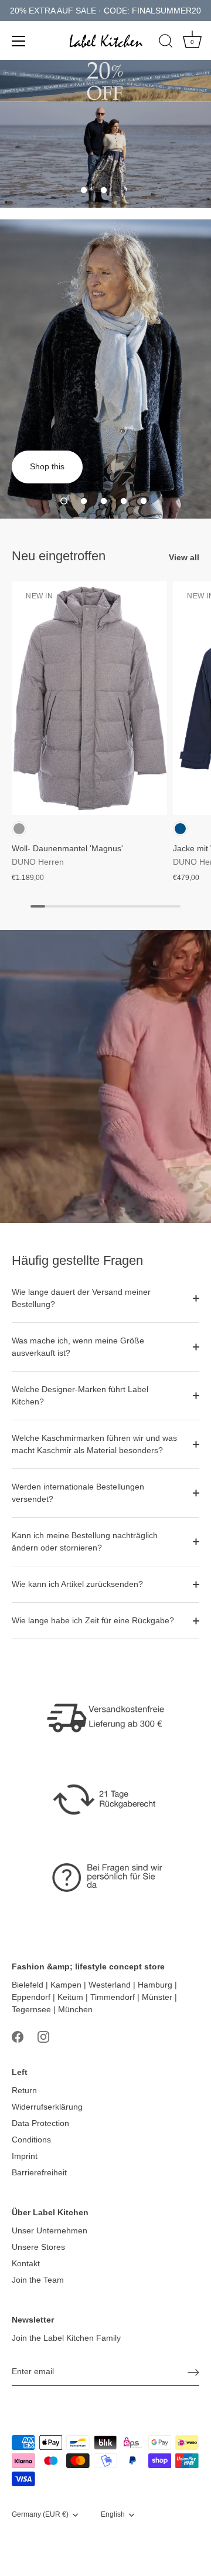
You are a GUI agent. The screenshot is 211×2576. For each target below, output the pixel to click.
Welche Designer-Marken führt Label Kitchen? (80, 1395)
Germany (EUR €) (40, 2514)
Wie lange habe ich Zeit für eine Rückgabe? (93, 1620)
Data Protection (40, 2123)
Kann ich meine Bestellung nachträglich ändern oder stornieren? (85, 1541)
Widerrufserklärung (47, 2107)
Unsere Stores (38, 2247)
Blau (180, 829)
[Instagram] (43, 2036)
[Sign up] (193, 2372)
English (113, 2514)
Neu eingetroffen (59, 556)
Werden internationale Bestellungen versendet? (78, 1493)
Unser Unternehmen (50, 2230)
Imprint (25, 2156)
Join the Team (38, 2280)
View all (184, 557)
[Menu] (19, 41)
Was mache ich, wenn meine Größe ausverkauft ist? (78, 1347)
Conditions (31, 2140)
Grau (19, 829)
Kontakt (26, 2263)
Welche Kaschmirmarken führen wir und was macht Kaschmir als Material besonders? (94, 1444)
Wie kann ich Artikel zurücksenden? (77, 1584)
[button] (84, 190)
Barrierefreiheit (39, 2172)
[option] (105, 155)
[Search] (166, 43)
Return (24, 2090)
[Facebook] (18, 2036)
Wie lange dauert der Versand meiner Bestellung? (81, 1298)
